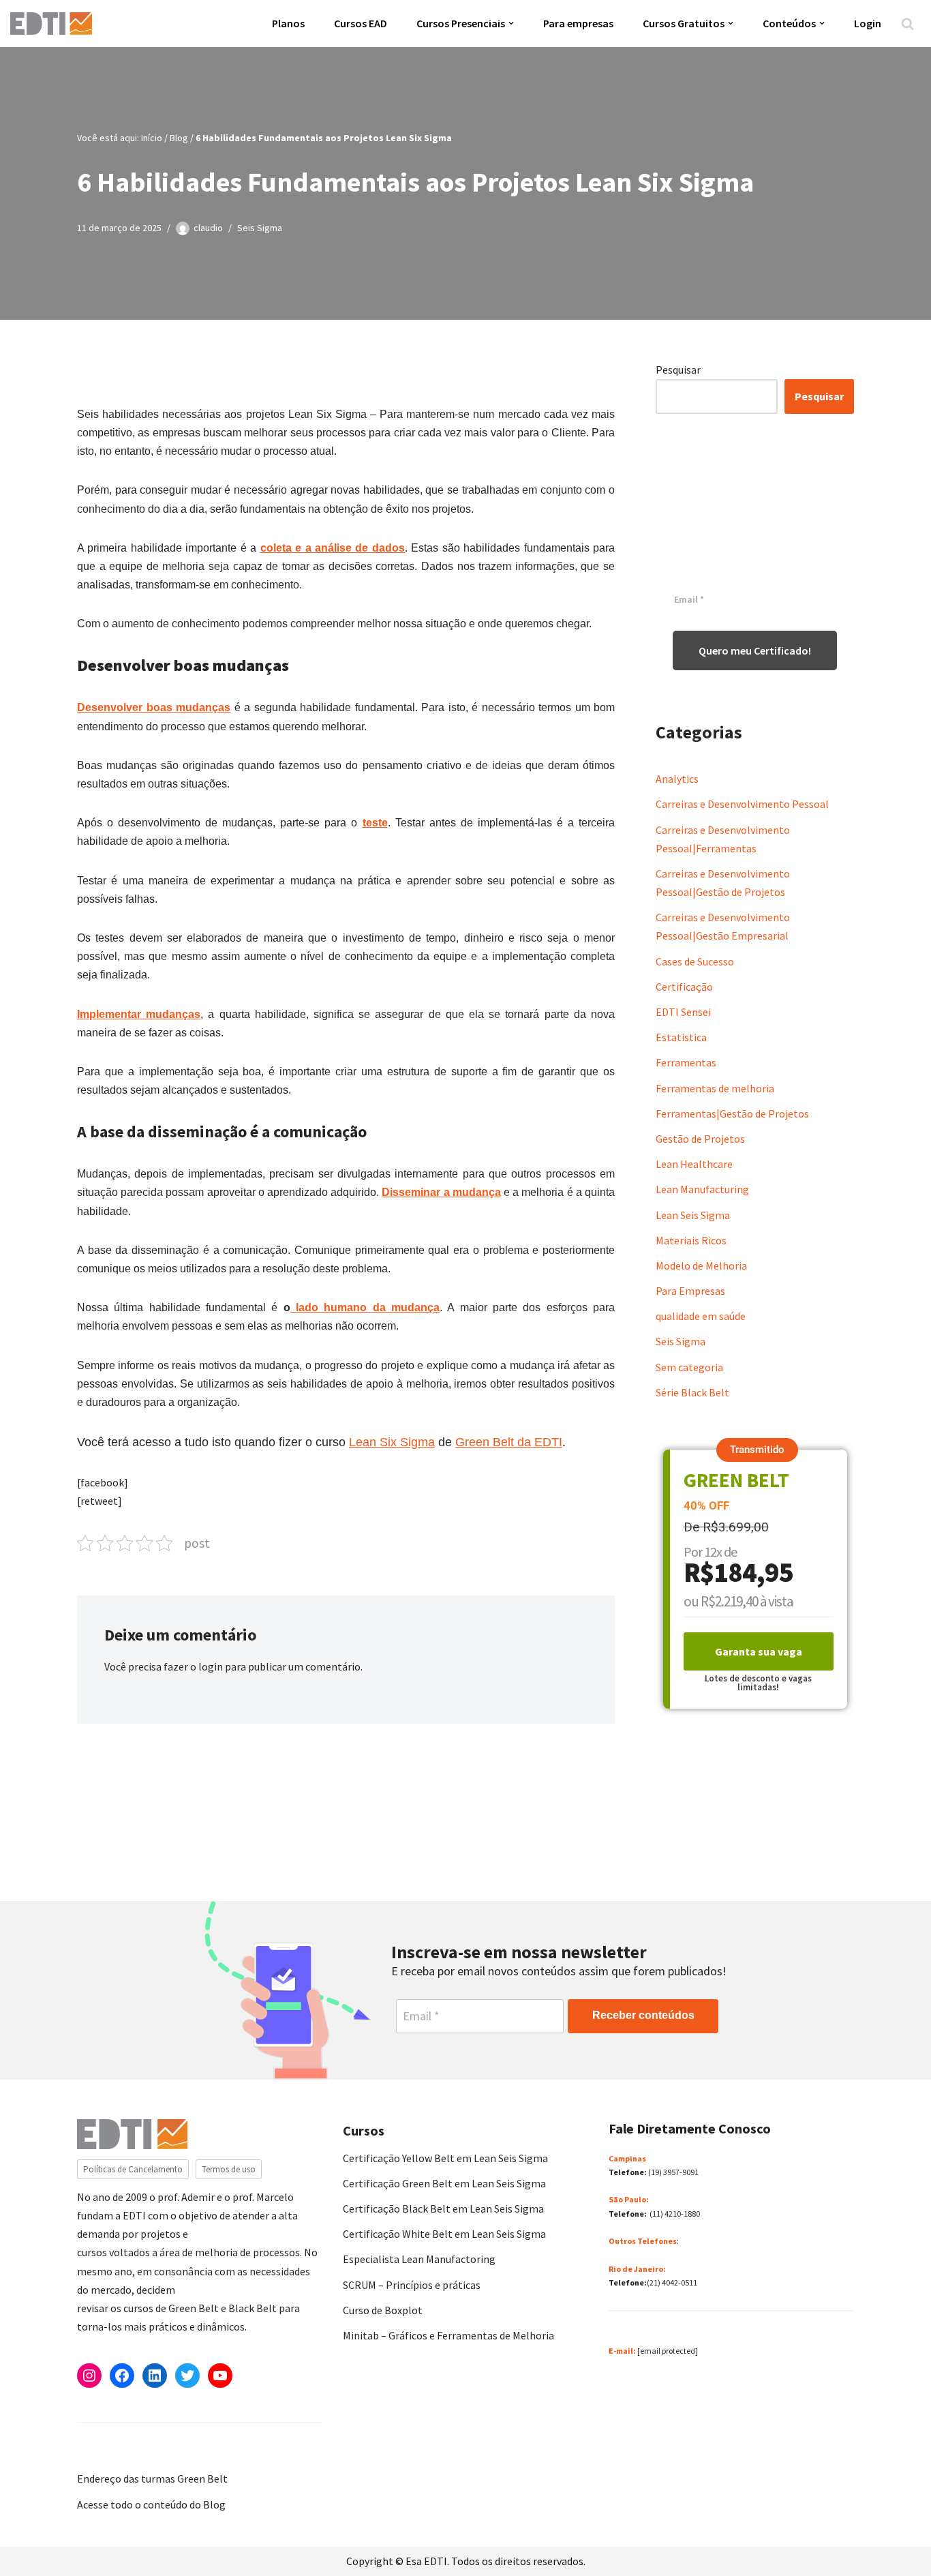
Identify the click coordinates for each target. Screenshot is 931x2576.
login (211, 1666)
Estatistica (681, 1037)
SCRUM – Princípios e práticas (412, 2285)
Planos (288, 23)
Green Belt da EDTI (509, 1442)
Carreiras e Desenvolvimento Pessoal (742, 804)
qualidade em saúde (701, 1316)
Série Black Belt (692, 1392)
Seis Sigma (260, 228)
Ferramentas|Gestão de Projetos (732, 1113)
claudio (208, 228)
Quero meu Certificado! (755, 650)
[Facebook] (122, 2376)
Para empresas (578, 23)
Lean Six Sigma (392, 1442)
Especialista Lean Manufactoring (419, 2259)
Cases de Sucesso (695, 961)
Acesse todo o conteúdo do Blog (151, 2504)
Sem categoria (689, 1367)
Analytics (677, 779)
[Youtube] (220, 2376)
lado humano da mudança (365, 1307)
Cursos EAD (361, 23)
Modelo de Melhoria (701, 1265)
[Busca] (907, 24)
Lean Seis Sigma (693, 1215)
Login (868, 23)
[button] (511, 23)
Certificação (684, 987)
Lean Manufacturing (702, 1189)
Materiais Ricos (691, 1240)
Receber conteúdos (643, 2015)
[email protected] (668, 2351)
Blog (179, 138)
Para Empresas (690, 1291)
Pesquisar (678, 370)
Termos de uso (229, 2169)
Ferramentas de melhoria (715, 1088)
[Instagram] (89, 2376)
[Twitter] (187, 2376)
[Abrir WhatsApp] (34, 2542)
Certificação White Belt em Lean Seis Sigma (444, 2234)
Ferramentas (686, 1062)
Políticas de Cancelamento (133, 2169)
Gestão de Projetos (700, 1139)
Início (152, 138)
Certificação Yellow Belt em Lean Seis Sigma (445, 2158)
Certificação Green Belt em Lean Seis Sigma (444, 2183)
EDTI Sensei (683, 1012)
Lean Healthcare (694, 1164)
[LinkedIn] (155, 2376)
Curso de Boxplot (383, 2310)
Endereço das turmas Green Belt (152, 2478)
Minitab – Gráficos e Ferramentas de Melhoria (448, 2335)
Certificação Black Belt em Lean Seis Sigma (443, 2208)
